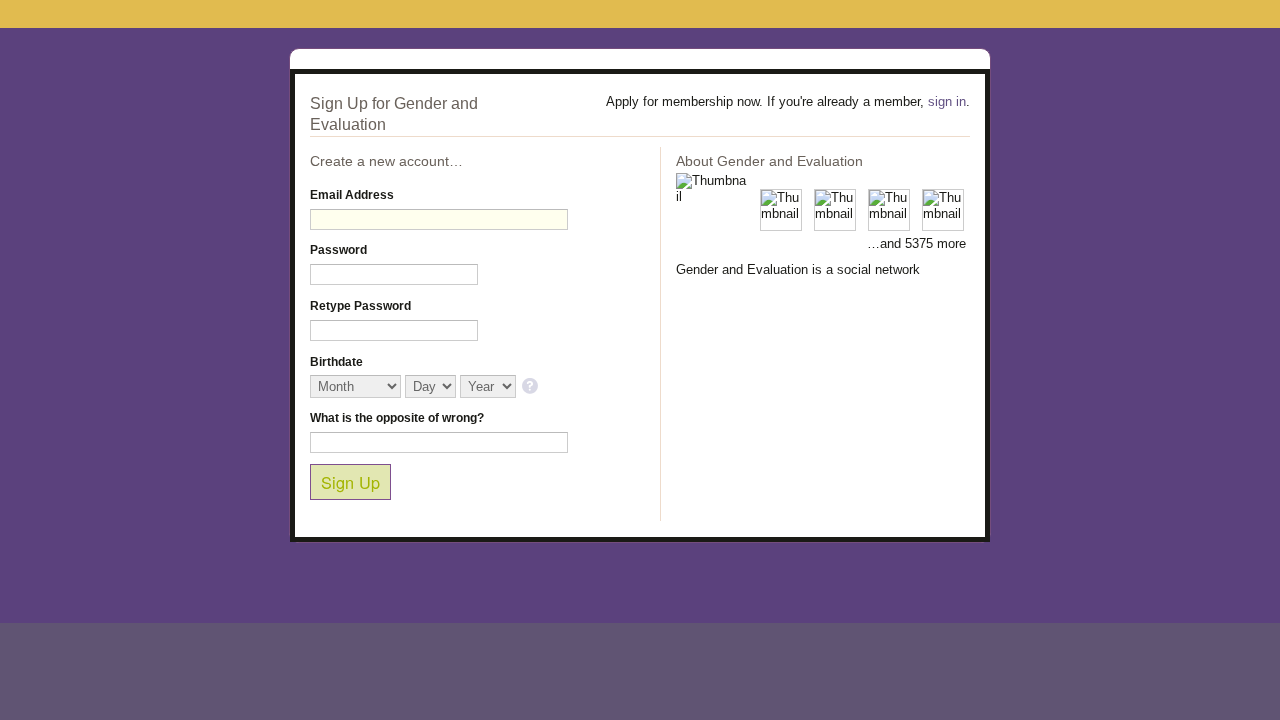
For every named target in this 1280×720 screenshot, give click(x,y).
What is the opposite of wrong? (397, 418)
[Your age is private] (531, 387)
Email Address (352, 195)
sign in (947, 101)
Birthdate (336, 362)
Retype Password (360, 306)
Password (338, 250)
